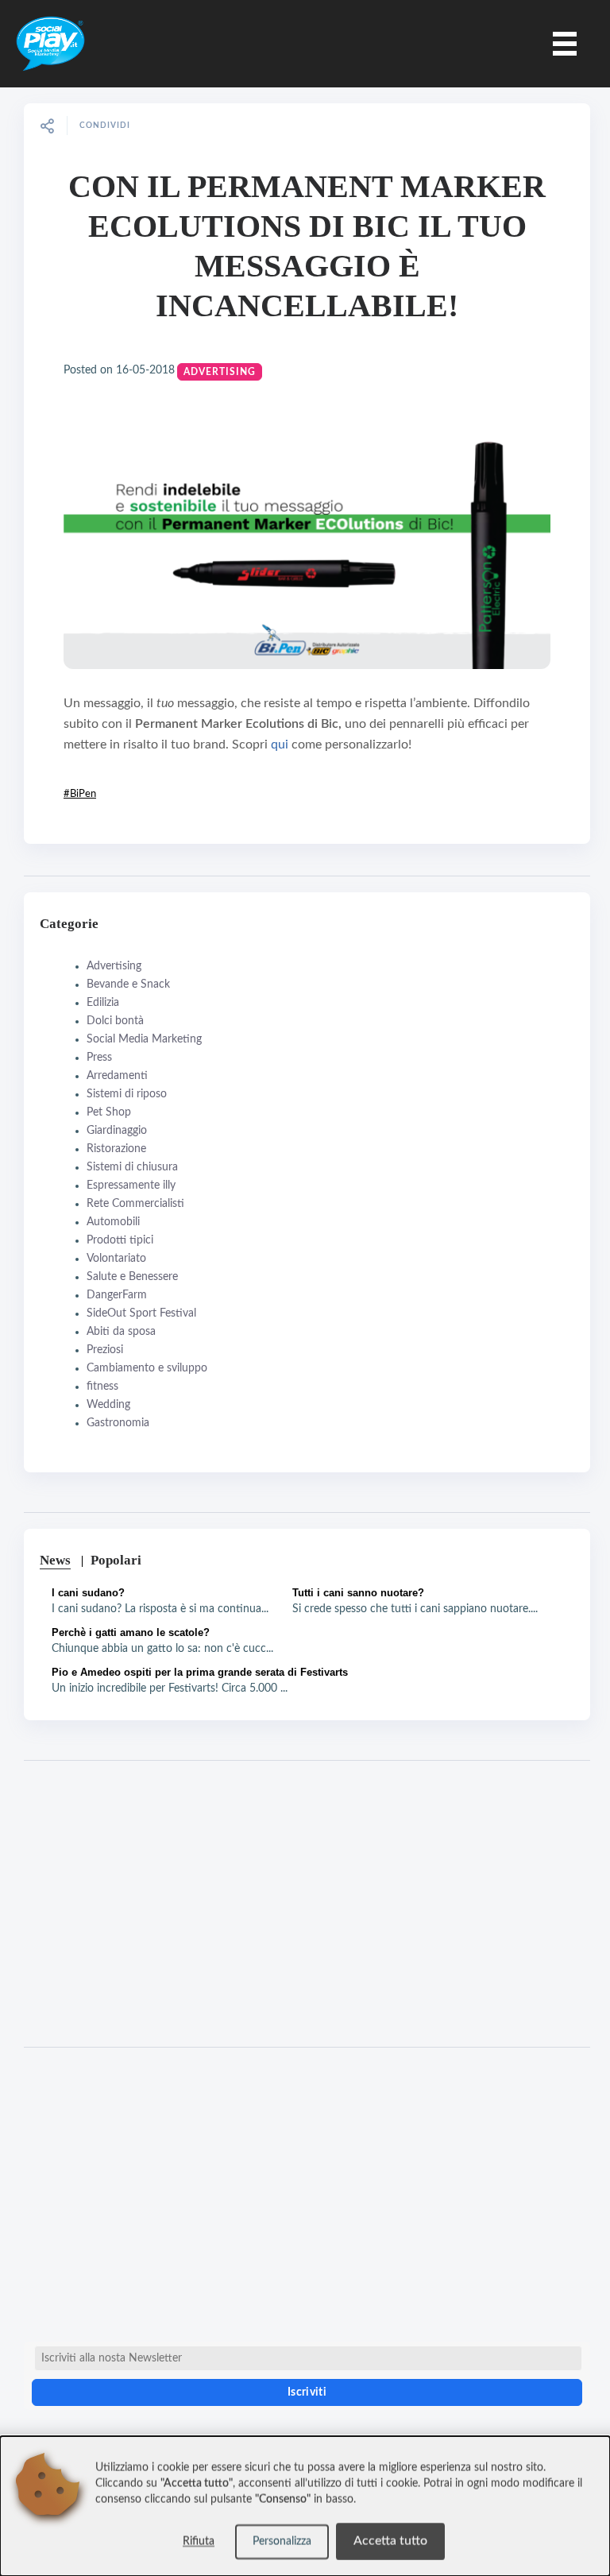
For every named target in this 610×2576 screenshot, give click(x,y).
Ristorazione (116, 1149)
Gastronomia (118, 1423)
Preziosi (105, 1350)
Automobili (113, 1222)
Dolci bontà (115, 1021)
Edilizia (103, 1003)
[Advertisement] (307, 1904)
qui (281, 745)
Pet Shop (109, 1112)
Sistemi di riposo (127, 1094)
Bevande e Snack (128, 984)
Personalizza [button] (282, 2542)
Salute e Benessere (132, 1277)
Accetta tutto (390, 2541)
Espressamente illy (131, 1186)
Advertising (220, 372)
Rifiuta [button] (199, 2542)
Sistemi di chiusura (132, 1167)
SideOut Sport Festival (141, 1313)
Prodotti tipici (120, 1240)
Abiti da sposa (121, 1332)
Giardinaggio (117, 1131)
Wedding (108, 1405)
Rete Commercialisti (135, 1204)
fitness (102, 1387)
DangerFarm (117, 1295)
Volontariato (116, 1259)
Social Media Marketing (144, 1039)
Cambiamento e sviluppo (147, 1368)
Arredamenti (117, 1076)
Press (99, 1058)
